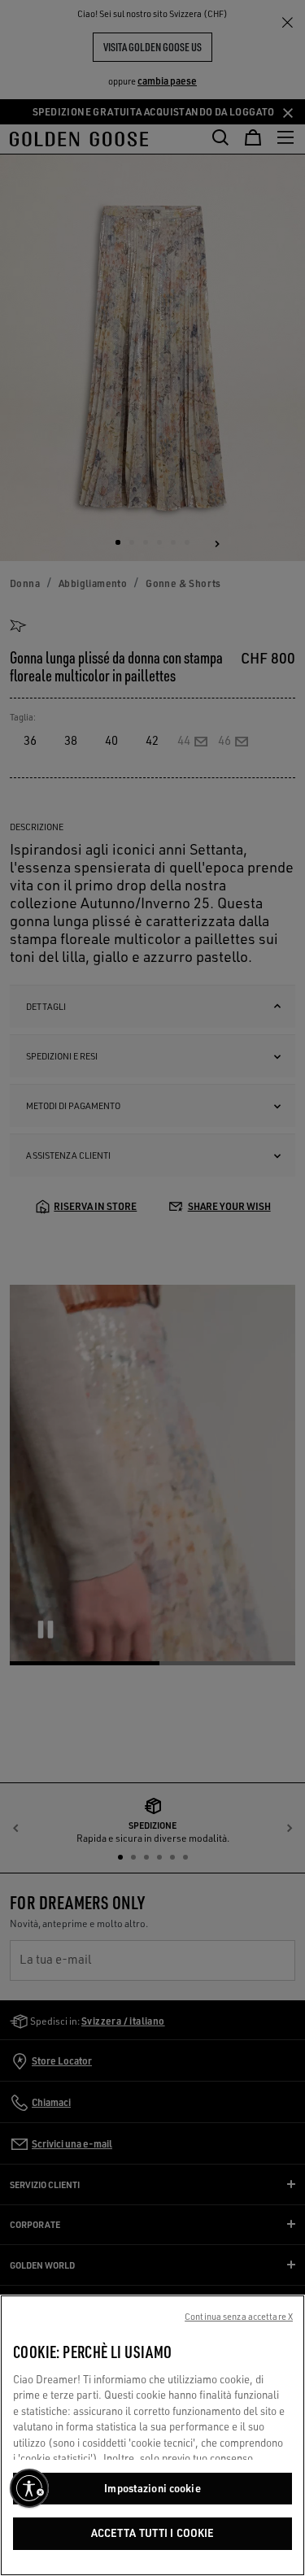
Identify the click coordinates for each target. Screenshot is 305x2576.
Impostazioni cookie (152, 2488)
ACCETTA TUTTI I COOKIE (153, 2533)
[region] (152, 2435)
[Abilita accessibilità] (29, 2488)
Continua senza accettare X (239, 2317)
